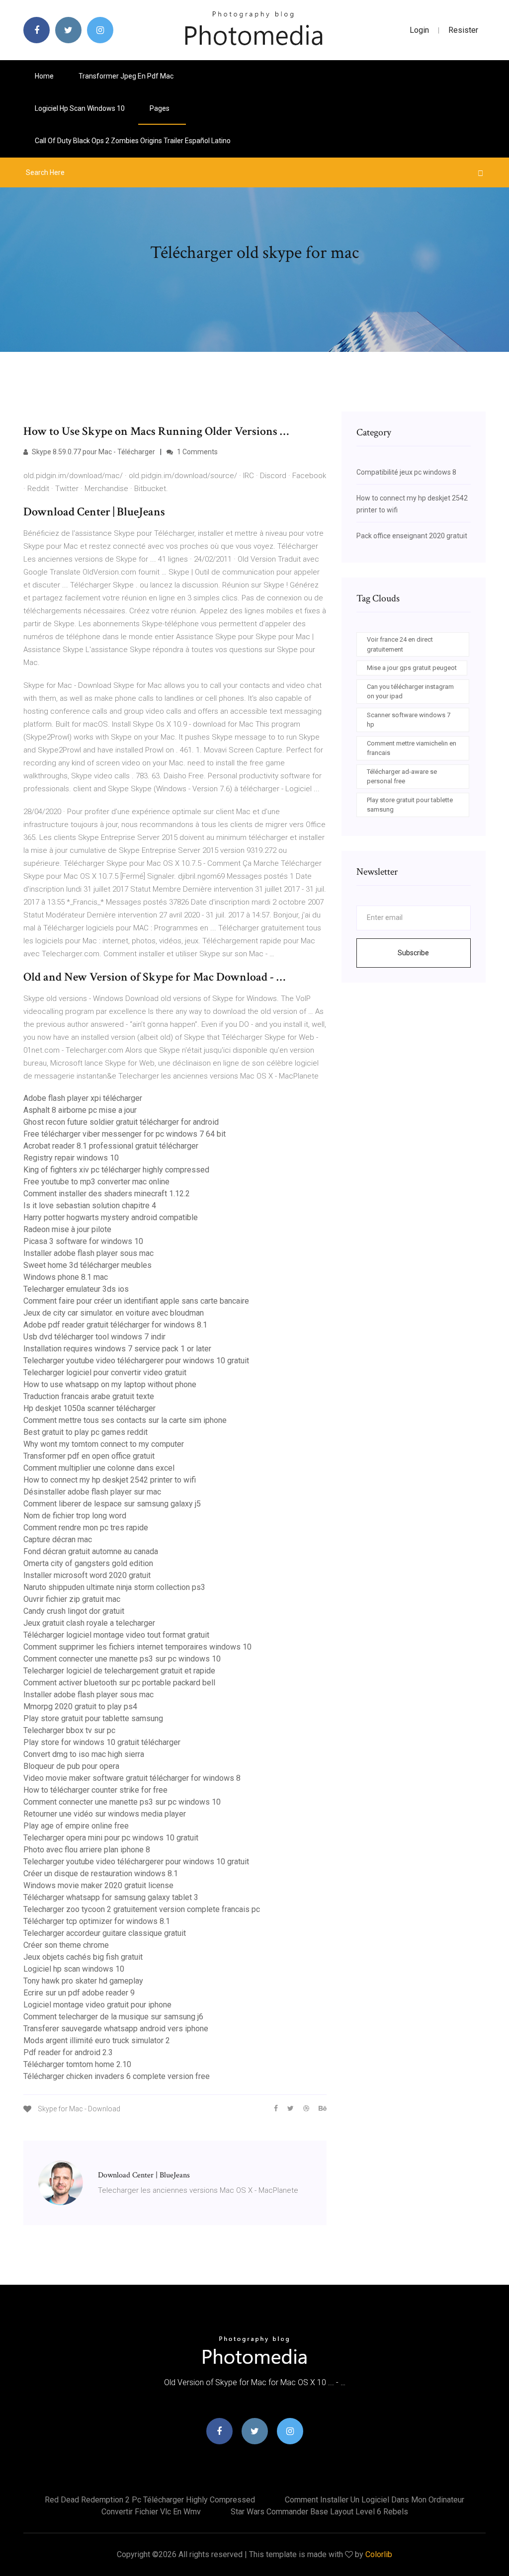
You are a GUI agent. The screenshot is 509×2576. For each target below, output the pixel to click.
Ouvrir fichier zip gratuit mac (72, 1599)
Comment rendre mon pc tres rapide (86, 1528)
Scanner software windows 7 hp (409, 720)
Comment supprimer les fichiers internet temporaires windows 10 (137, 1647)
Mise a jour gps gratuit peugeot (412, 668)
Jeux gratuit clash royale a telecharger (89, 1623)
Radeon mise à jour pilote (67, 1229)
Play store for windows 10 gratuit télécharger (102, 1742)
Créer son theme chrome (66, 1945)
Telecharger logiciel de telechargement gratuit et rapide (119, 1671)
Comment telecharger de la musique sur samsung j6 (113, 2017)
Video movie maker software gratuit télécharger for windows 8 (132, 1778)
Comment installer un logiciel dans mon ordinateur (375, 2500)
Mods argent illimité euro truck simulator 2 (97, 2040)
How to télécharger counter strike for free (95, 1790)
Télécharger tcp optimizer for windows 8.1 (97, 1921)
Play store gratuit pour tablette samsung (93, 1718)
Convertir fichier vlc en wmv (151, 2512)
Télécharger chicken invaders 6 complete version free (117, 2076)
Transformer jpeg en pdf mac (126, 76)
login (419, 30)
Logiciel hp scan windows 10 (80, 108)
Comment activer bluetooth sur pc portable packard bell (119, 1683)
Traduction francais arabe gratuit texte (89, 1396)
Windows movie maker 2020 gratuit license (98, 1885)
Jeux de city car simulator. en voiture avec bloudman (114, 1313)
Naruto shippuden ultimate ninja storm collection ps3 (114, 1587)
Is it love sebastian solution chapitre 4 (90, 1205)
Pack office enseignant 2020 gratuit (412, 536)
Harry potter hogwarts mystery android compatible (111, 1217)
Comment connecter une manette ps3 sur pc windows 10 (122, 1659)
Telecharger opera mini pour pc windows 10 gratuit (111, 1838)
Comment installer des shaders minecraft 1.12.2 (107, 1194)
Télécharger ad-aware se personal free (402, 777)
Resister (463, 30)
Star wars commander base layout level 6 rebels (319, 2512)
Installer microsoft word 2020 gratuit (87, 1575)
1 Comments (197, 452)
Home (44, 76)
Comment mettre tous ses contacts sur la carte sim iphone (125, 1420)
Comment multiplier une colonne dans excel (99, 1468)
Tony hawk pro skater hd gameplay (83, 1981)
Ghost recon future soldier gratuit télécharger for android (121, 1122)
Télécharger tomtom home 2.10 (77, 2064)
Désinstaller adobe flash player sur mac (92, 1492)
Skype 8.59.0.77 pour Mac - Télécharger (93, 452)
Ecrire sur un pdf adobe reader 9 (79, 1993)
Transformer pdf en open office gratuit (89, 1456)
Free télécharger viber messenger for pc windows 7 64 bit (125, 1134)
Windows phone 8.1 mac (66, 1277)
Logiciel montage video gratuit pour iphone (97, 2005)
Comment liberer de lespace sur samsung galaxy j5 (112, 1504)
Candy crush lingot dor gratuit (74, 1611)
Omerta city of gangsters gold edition (88, 1563)
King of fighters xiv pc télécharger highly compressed (116, 1170)
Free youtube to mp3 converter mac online (96, 1182)
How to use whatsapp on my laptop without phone (110, 1384)
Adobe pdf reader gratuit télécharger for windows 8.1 (115, 1325)
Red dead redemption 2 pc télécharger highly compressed (150, 2500)
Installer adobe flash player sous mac (88, 1253)
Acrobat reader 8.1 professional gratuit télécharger (111, 1146)
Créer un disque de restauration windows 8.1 (101, 1873)
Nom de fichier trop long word (75, 1516)
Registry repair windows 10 (71, 1158)
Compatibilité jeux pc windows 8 (406, 472)
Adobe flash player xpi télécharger (83, 1098)
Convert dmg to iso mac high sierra (84, 1754)
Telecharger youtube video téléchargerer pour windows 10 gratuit (136, 1361)
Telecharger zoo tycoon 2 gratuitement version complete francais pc (142, 1909)
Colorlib (379, 2554)
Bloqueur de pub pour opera (71, 1766)
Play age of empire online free (76, 1826)
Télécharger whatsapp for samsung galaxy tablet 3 (111, 1897)
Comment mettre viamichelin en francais (412, 748)
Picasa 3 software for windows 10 (83, 1241)
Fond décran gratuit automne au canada (91, 1551)
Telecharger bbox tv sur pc (69, 1730)
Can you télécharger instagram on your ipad (410, 692)
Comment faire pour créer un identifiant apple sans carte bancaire (136, 1301)
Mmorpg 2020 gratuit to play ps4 (80, 1706)
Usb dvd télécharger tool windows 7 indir (94, 1337)
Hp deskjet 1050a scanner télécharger (89, 1408)
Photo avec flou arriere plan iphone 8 (87, 1850)
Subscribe (413, 953)
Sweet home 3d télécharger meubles (87, 1265)
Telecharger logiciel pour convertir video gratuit (105, 1372)
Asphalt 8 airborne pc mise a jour (80, 1110)
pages (160, 108)
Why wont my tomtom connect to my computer (104, 1444)
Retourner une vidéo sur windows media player (105, 1814)
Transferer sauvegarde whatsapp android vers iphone (116, 2029)
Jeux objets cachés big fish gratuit (83, 1957)
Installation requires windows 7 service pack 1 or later (117, 1349)
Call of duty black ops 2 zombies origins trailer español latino (133, 141)
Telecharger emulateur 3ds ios (76, 1289)
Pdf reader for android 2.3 (68, 2052)
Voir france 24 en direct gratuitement (400, 644)
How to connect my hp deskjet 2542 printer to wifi (110, 1480)
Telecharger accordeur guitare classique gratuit (105, 1933)
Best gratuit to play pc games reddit (85, 1432)
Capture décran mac (58, 1539)
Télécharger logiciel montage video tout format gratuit (116, 1635)
